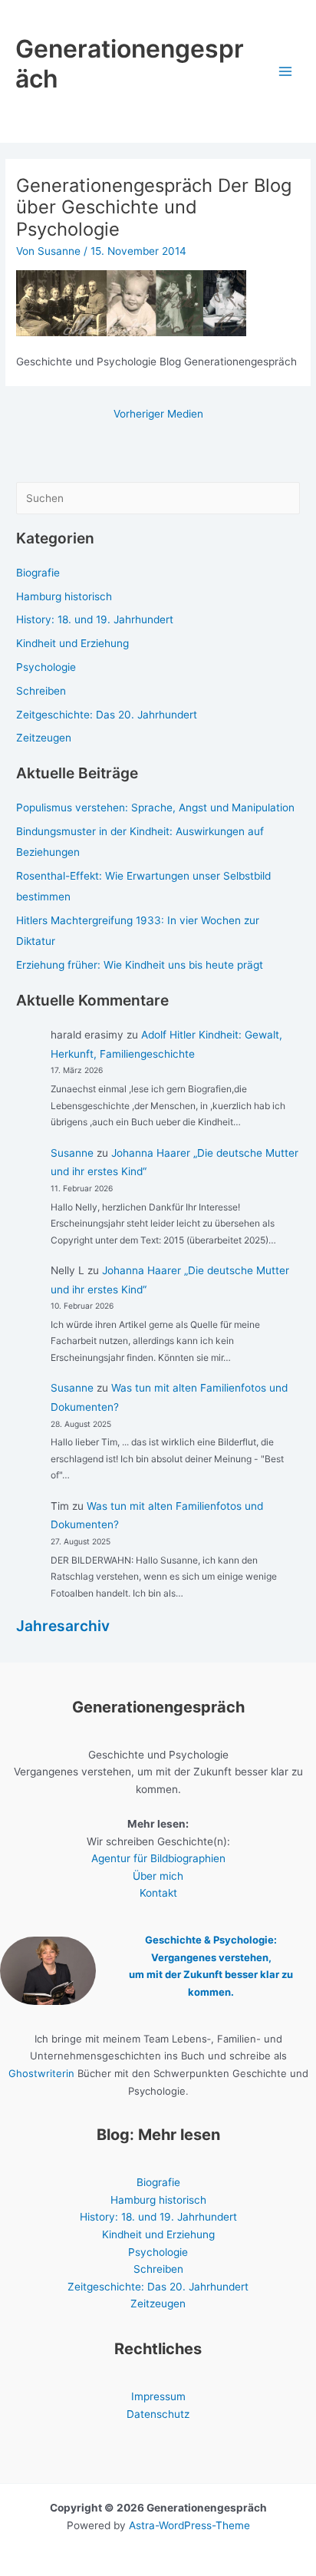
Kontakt (158, 1893)
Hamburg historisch (64, 596)
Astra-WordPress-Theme (189, 2525)
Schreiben (41, 691)
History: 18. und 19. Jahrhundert (95, 619)
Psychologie (46, 667)
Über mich (158, 1876)
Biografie (38, 573)
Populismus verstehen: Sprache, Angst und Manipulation (155, 807)
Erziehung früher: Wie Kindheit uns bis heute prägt (140, 965)
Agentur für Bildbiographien (158, 1858)
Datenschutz (158, 2414)
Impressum (158, 2396)
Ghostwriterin (41, 2073)
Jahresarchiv (63, 1626)
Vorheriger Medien (158, 414)
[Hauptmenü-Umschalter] (286, 72)
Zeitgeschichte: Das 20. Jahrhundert (107, 715)
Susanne (72, 1153)
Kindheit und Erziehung (72, 643)
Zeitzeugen (44, 738)
